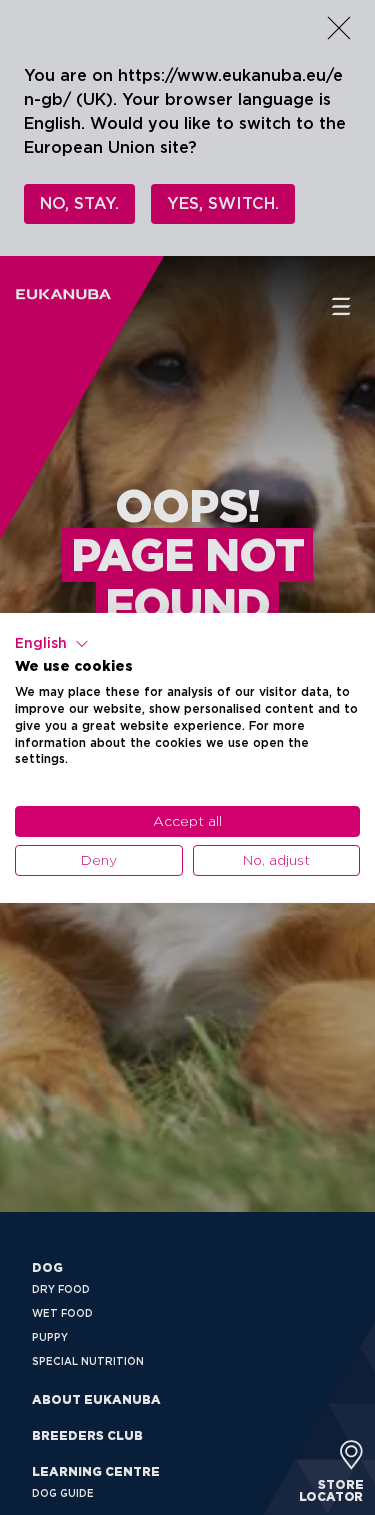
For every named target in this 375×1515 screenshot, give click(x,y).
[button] (52, 643)
